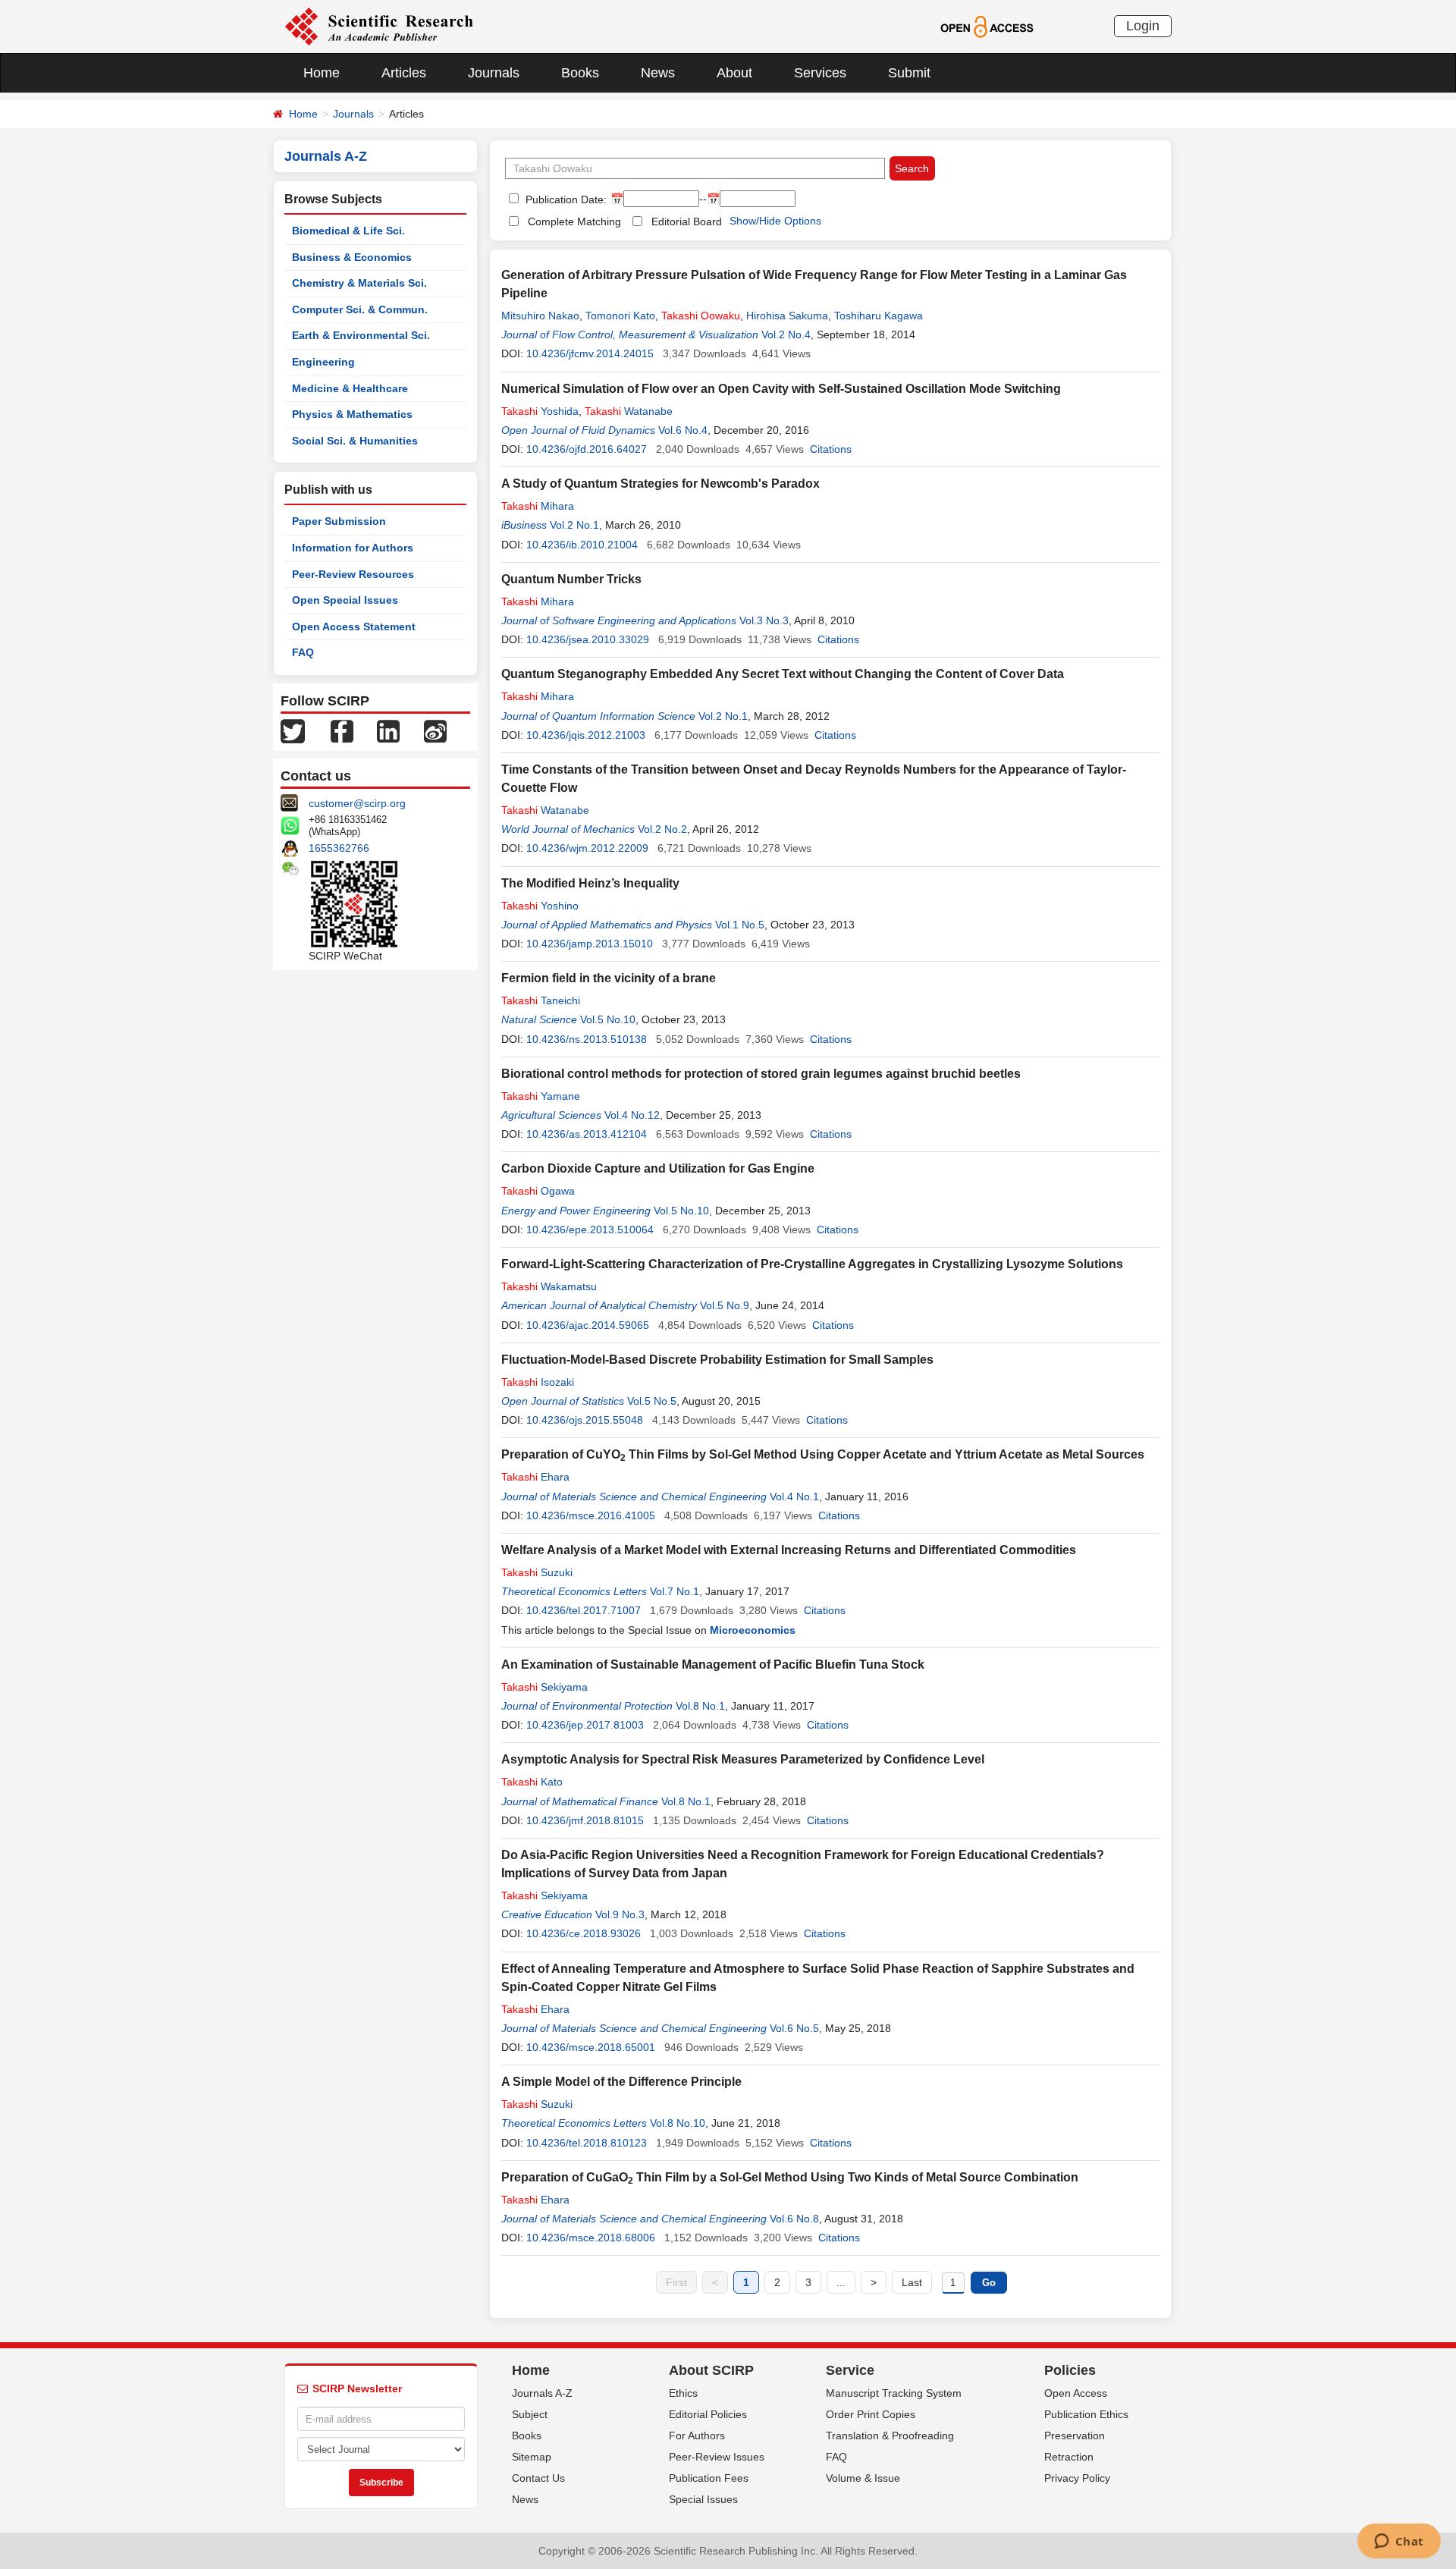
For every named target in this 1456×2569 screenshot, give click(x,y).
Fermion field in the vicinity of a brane (609, 978)
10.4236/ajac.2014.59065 (588, 1325)
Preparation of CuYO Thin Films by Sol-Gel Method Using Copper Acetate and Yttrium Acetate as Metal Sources (823, 1454)
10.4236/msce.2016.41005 (591, 1515)
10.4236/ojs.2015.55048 (585, 1420)
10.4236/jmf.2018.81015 (585, 1820)
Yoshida (540, 411)
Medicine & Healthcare (350, 388)
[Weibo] (435, 730)
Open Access (1076, 2393)
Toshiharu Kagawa (879, 316)
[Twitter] (293, 730)
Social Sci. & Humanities (355, 441)
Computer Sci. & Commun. (360, 309)
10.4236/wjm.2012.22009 (587, 848)
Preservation (1075, 2436)
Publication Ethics (1086, 2414)
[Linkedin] (388, 730)
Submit (909, 73)
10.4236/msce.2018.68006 (591, 2238)
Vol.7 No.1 (675, 1591)
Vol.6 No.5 (794, 2028)
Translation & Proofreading (890, 2436)
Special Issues (703, 2499)
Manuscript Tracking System (894, 2393)
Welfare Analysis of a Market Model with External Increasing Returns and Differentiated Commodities (789, 1550)
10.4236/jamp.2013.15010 (590, 944)
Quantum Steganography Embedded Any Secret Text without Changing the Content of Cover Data (783, 674)
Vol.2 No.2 (662, 829)
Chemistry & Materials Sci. (359, 283)
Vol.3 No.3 (764, 620)
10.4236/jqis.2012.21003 (586, 735)
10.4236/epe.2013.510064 (590, 1230)
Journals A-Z (542, 2393)
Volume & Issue (863, 2478)
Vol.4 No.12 (632, 1115)
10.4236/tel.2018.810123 (587, 2143)
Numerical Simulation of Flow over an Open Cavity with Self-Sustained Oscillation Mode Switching (781, 389)
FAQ (303, 652)
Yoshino (540, 906)
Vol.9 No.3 (620, 1914)
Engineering (323, 362)
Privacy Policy (1077, 2478)
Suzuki (537, 1572)
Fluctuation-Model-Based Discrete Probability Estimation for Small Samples (717, 1360)
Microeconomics (753, 1630)
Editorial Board (687, 221)
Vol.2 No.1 (574, 525)
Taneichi (541, 1000)
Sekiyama (544, 1687)
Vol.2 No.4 (786, 334)
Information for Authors (353, 548)
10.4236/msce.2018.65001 (591, 2047)
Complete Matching (574, 221)
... (841, 2282)
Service (850, 2370)
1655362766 (339, 848)
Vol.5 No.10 (608, 1019)
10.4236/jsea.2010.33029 (588, 639)
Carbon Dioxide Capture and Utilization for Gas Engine (658, 1168)
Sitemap (532, 2457)
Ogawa (538, 1191)
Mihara (538, 506)
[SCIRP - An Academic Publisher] (379, 26)
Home (322, 73)
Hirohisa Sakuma (787, 316)
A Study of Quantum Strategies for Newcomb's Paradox (661, 484)
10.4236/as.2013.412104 (587, 1134)
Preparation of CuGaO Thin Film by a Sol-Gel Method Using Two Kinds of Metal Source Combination (790, 2177)
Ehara (535, 1477)
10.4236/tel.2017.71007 (584, 1610)
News (658, 73)
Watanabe (629, 411)
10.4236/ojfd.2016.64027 (587, 449)
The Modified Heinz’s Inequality (590, 883)
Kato (532, 1782)
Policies (1070, 2370)
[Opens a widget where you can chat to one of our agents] (1399, 2542)
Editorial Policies (708, 2414)
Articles (404, 73)
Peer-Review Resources (353, 574)
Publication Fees (709, 2478)
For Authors (697, 2436)
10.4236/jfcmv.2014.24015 (590, 353)
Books (580, 73)
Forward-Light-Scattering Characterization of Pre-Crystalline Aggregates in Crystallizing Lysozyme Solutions (812, 1264)
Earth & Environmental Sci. (361, 335)
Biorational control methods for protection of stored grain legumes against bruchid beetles (761, 1074)
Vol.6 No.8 (794, 2219)
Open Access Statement (354, 627)
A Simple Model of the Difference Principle (621, 2082)
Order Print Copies (871, 2414)
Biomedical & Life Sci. (348, 231)
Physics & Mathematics (352, 414)
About (734, 73)
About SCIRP (711, 2370)
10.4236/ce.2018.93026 (584, 1933)
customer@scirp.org (357, 803)
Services (820, 73)
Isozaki (538, 1382)
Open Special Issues (345, 600)
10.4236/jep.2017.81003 (585, 1725)
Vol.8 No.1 (700, 1706)
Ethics (683, 2393)
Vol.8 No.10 (678, 2123)
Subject (530, 2414)
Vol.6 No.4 (683, 430)
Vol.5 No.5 (652, 1401)
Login (1143, 26)
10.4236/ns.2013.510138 (587, 1039)
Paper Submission (339, 521)
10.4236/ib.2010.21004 (582, 545)
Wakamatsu (549, 1286)
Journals (494, 73)
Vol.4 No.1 (794, 1496)
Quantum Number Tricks (571, 579)
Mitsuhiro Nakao (540, 316)
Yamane (541, 1096)
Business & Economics (352, 257)
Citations (831, 449)
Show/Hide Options (775, 221)
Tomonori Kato (620, 316)
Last (912, 2282)
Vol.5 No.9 (725, 1305)
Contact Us (538, 2478)
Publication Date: (565, 199)
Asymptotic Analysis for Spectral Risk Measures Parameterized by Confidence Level (743, 1759)
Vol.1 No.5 (740, 925)
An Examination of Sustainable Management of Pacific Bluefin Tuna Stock (713, 1665)
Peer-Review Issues (717, 2457)
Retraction (1069, 2457)
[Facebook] (342, 730)
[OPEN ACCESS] (987, 26)
